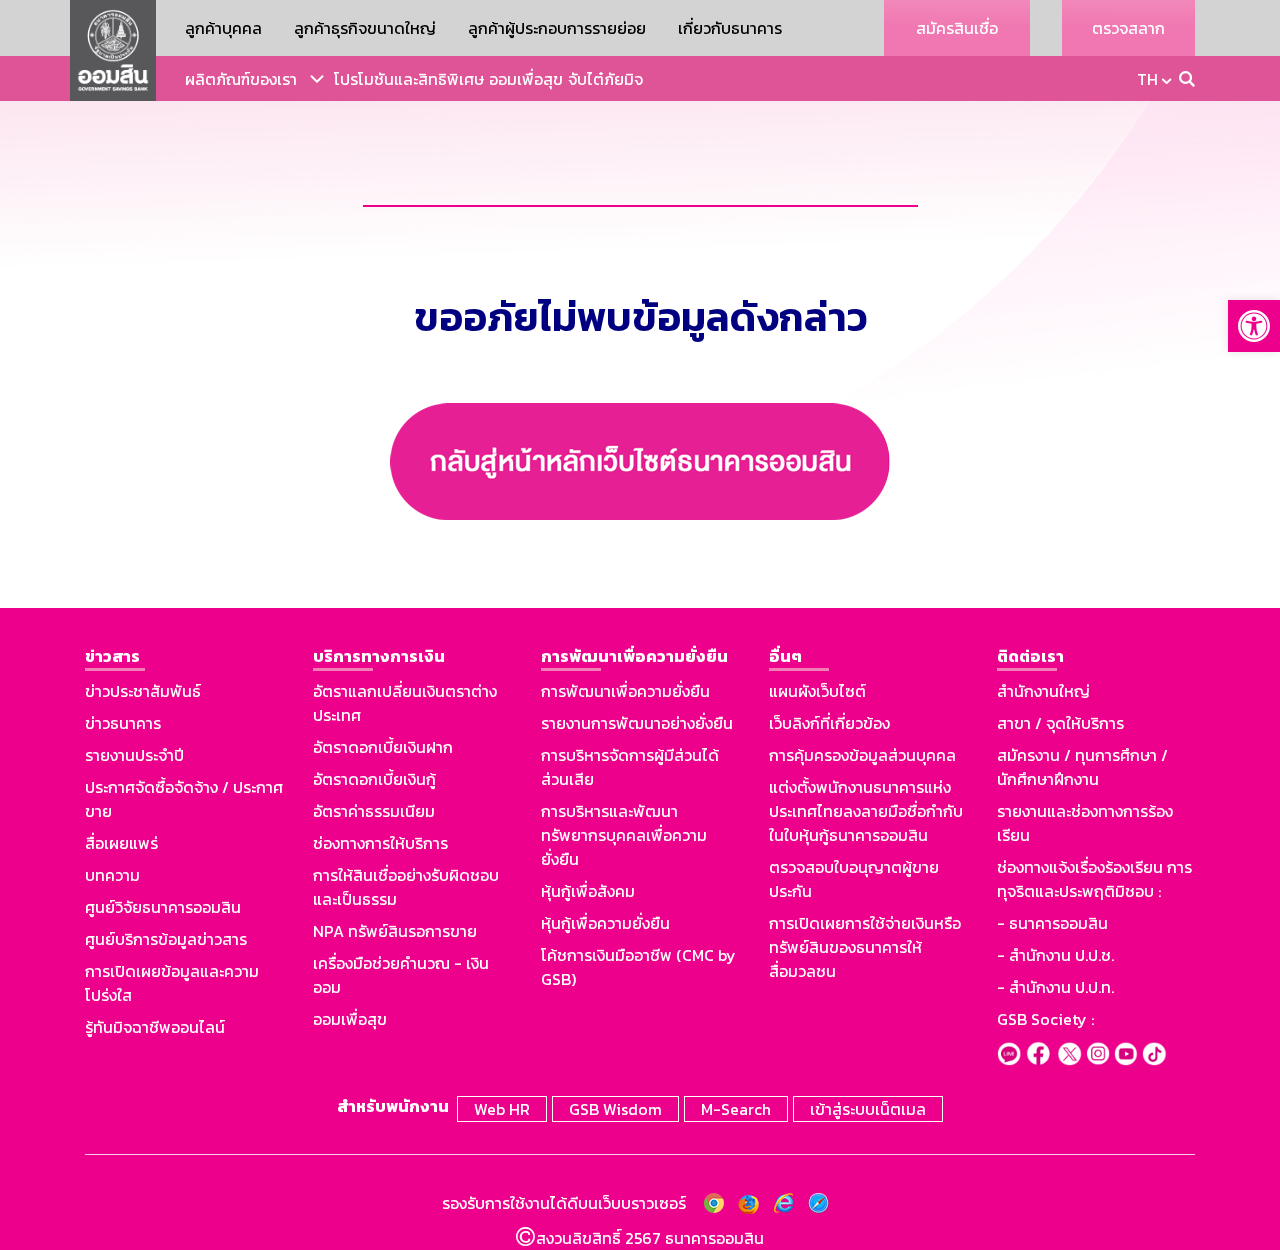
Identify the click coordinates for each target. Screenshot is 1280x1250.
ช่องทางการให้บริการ (380, 843)
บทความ (112, 875)
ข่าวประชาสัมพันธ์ (143, 691)
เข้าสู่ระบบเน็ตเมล (868, 1109)
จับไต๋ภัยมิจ (605, 79)
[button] (1254, 326)
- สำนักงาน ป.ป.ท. (1055, 987)
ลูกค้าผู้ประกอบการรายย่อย (557, 28)
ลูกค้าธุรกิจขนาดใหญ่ (365, 28)
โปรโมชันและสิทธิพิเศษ (409, 79)
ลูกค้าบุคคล (223, 28)
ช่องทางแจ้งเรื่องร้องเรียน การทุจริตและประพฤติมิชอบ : (1094, 879)
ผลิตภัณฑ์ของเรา (241, 79)
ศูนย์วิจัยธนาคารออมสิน (163, 907)
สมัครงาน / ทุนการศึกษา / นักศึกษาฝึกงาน (1082, 767)
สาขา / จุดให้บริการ (1060, 723)
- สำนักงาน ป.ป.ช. (1055, 955)
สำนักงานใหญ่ (1043, 691)
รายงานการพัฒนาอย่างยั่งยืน (637, 723)
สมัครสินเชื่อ (957, 28)
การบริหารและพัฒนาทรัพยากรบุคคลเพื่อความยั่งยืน (624, 835)
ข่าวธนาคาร (123, 723)
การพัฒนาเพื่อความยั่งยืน (625, 691)
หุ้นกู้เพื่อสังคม (588, 891)
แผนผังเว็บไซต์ (817, 691)
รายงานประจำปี (134, 755)
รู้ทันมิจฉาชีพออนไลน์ (155, 1027)
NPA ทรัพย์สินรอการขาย (395, 931)
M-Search (736, 1109)
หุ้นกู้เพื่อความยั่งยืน (605, 923)
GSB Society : (1045, 1019)
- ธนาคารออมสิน (1052, 923)
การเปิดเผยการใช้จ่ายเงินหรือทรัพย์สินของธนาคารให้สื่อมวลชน (865, 947)
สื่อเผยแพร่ (121, 843)
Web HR (502, 1109)
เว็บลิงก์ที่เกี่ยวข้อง (829, 723)
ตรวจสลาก (1128, 28)
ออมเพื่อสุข (526, 79)
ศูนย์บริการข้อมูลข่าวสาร (166, 939)
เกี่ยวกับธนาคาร (730, 28)
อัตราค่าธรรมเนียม (374, 811)
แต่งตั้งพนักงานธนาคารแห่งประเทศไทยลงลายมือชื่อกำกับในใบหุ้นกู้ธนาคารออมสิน (866, 811)
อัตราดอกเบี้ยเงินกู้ (374, 779)
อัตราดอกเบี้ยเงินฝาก (383, 747)
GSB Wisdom (615, 1109)
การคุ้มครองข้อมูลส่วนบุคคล (862, 755)
